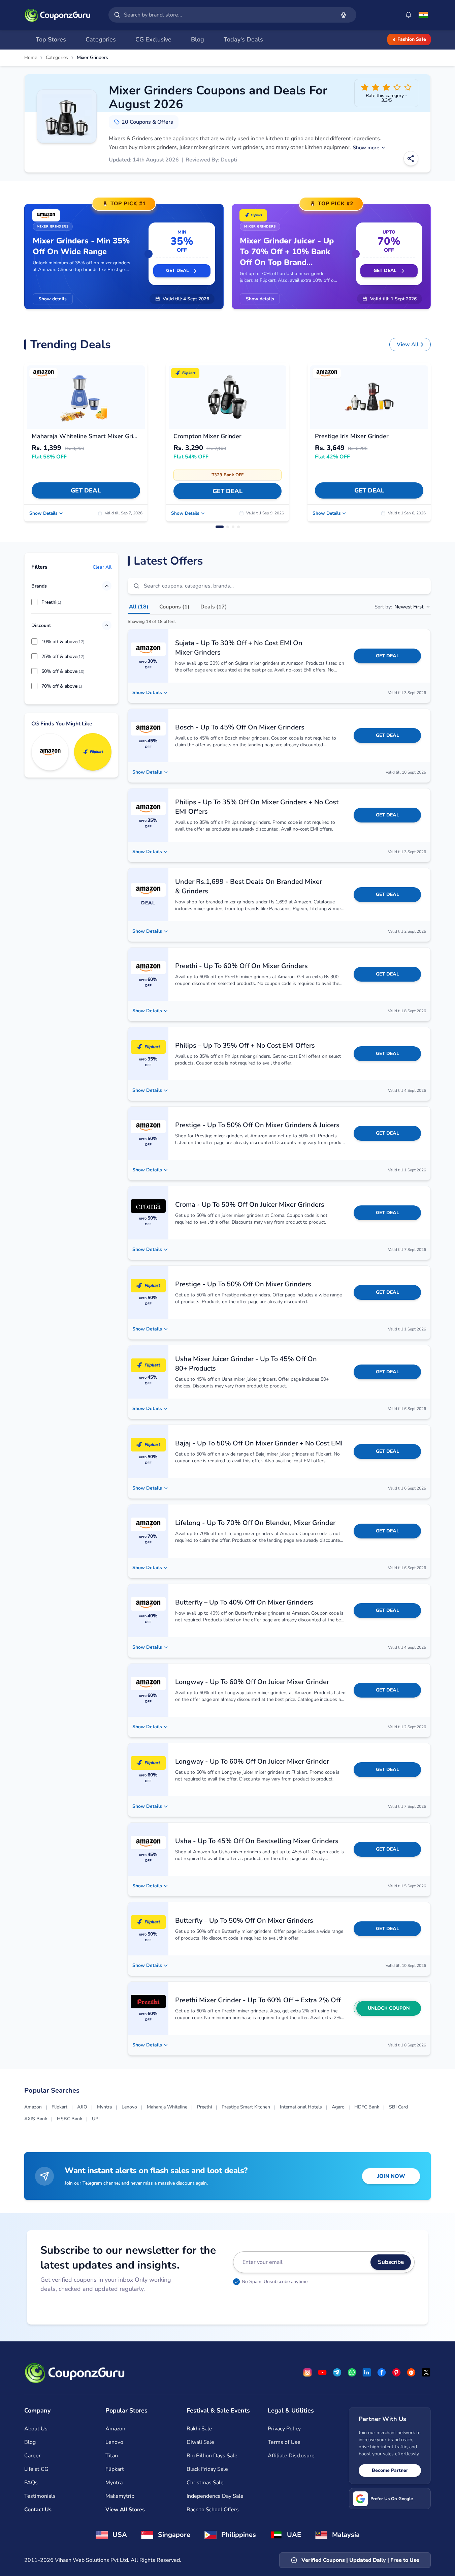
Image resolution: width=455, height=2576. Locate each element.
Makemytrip (120, 2496)
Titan (112, 2456)
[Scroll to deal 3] (233, 527)
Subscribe (391, 2262)
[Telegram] (337, 2372)
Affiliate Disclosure (291, 2456)
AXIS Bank (36, 2119)
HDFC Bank (367, 2107)
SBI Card (398, 2107)
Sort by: (399, 607)
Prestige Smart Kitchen (246, 2107)
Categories (57, 58)
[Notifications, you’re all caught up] (409, 15)
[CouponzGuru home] (57, 15)
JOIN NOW (391, 2176)
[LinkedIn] (367, 2372)
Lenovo (129, 2107)
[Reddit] (411, 2372)
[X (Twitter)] (426, 2372)
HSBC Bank (70, 2119)
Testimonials (40, 2496)
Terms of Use (284, 2442)
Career (32, 2456)
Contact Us (38, 2510)
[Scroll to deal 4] (238, 527)
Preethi (204, 2107)
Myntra (104, 2107)
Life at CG (36, 2469)
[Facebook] (382, 2372)
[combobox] (228, 15)
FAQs (31, 2483)
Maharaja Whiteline (167, 2107)
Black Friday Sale (207, 2469)
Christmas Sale (205, 2483)
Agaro (338, 2107)
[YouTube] (322, 2372)
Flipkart (59, 2107)
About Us (36, 2429)
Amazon (33, 2107)
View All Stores (125, 2510)
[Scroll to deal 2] (228, 527)
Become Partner (390, 2470)
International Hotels (301, 2107)
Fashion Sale (412, 39)
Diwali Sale (200, 2442)
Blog (30, 2442)
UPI (96, 2119)
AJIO (82, 2107)
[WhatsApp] (352, 2372)
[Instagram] (307, 2372)
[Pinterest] (396, 2372)
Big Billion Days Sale (212, 2456)
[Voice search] (344, 15)
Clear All (102, 567)
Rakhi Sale (199, 2429)
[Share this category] (411, 158)
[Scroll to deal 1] (220, 527)
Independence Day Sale (215, 2496)
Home (31, 58)
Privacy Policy (284, 2429)
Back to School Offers (213, 2510)
